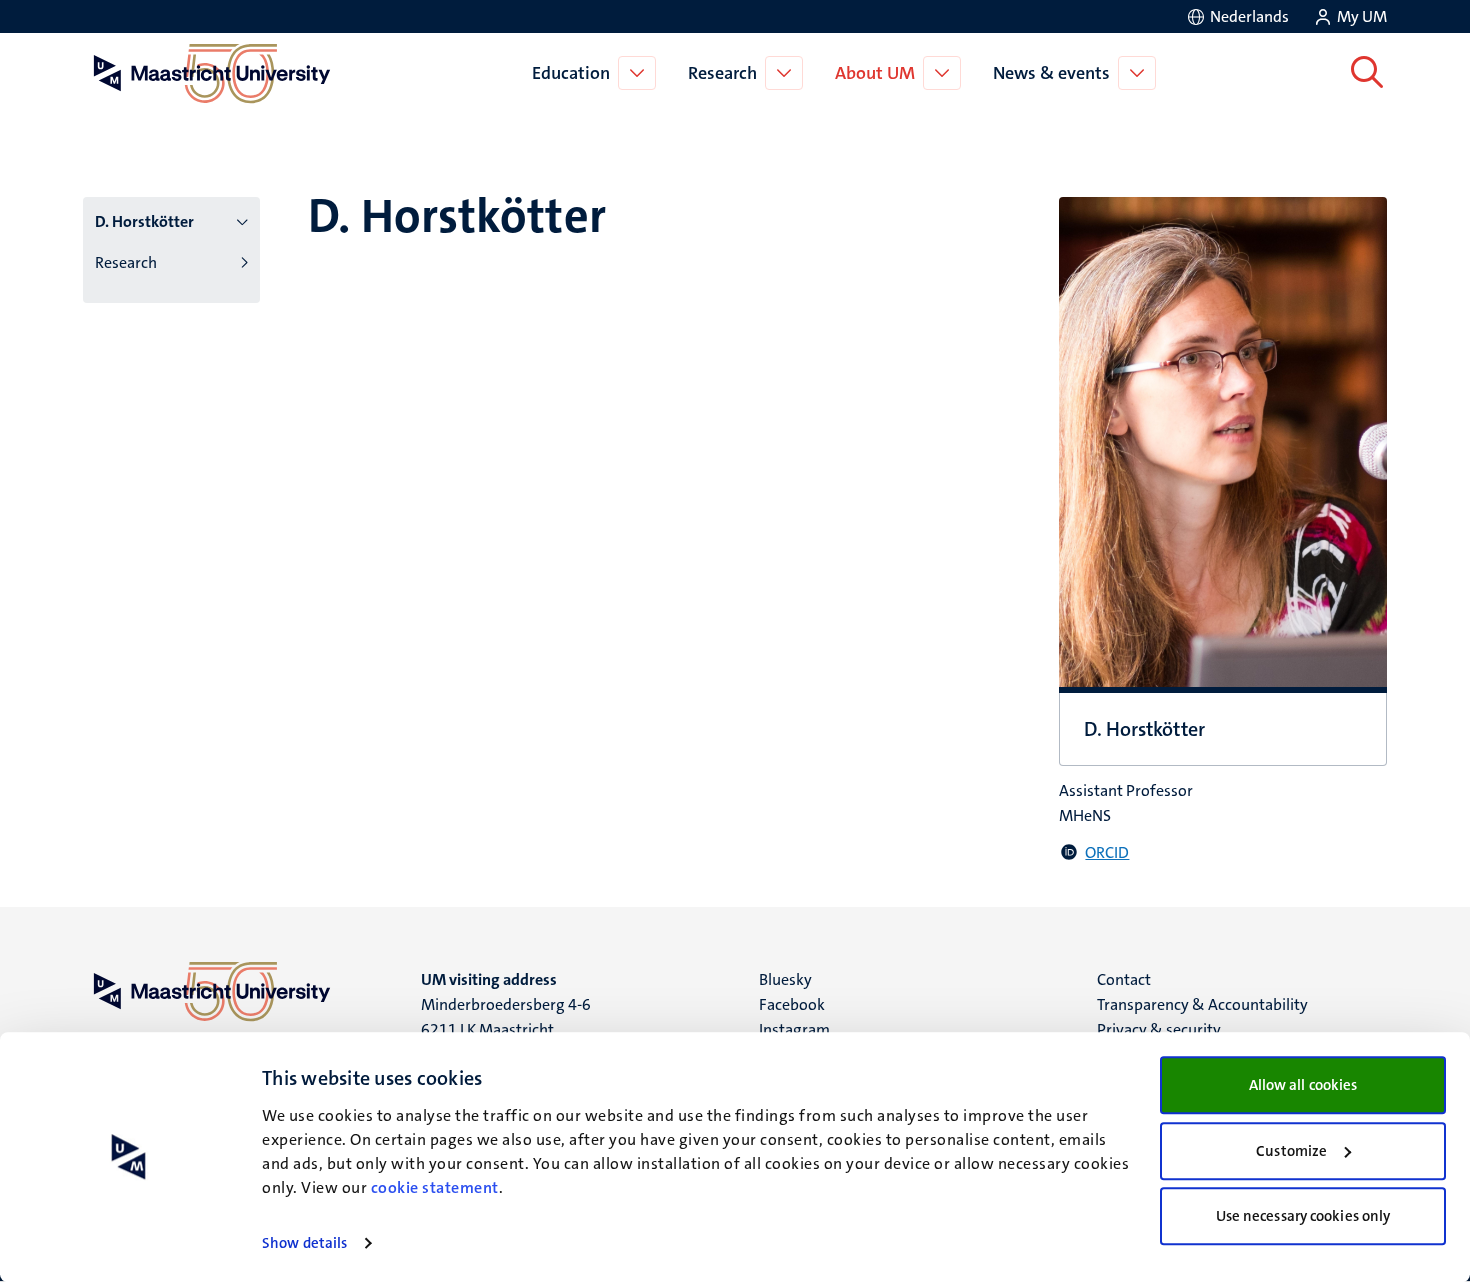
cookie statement (435, 1187)
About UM (875, 73)
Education (571, 73)
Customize (1291, 1151)
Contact (1124, 979)
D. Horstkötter (144, 221)
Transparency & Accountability (1202, 1004)
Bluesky (785, 979)
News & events (1051, 73)
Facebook (792, 1004)
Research (722, 73)
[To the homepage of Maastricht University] (212, 73)
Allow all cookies (1303, 1085)
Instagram (794, 1029)
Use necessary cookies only (1303, 1216)
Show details (304, 1243)
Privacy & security (1159, 1029)
